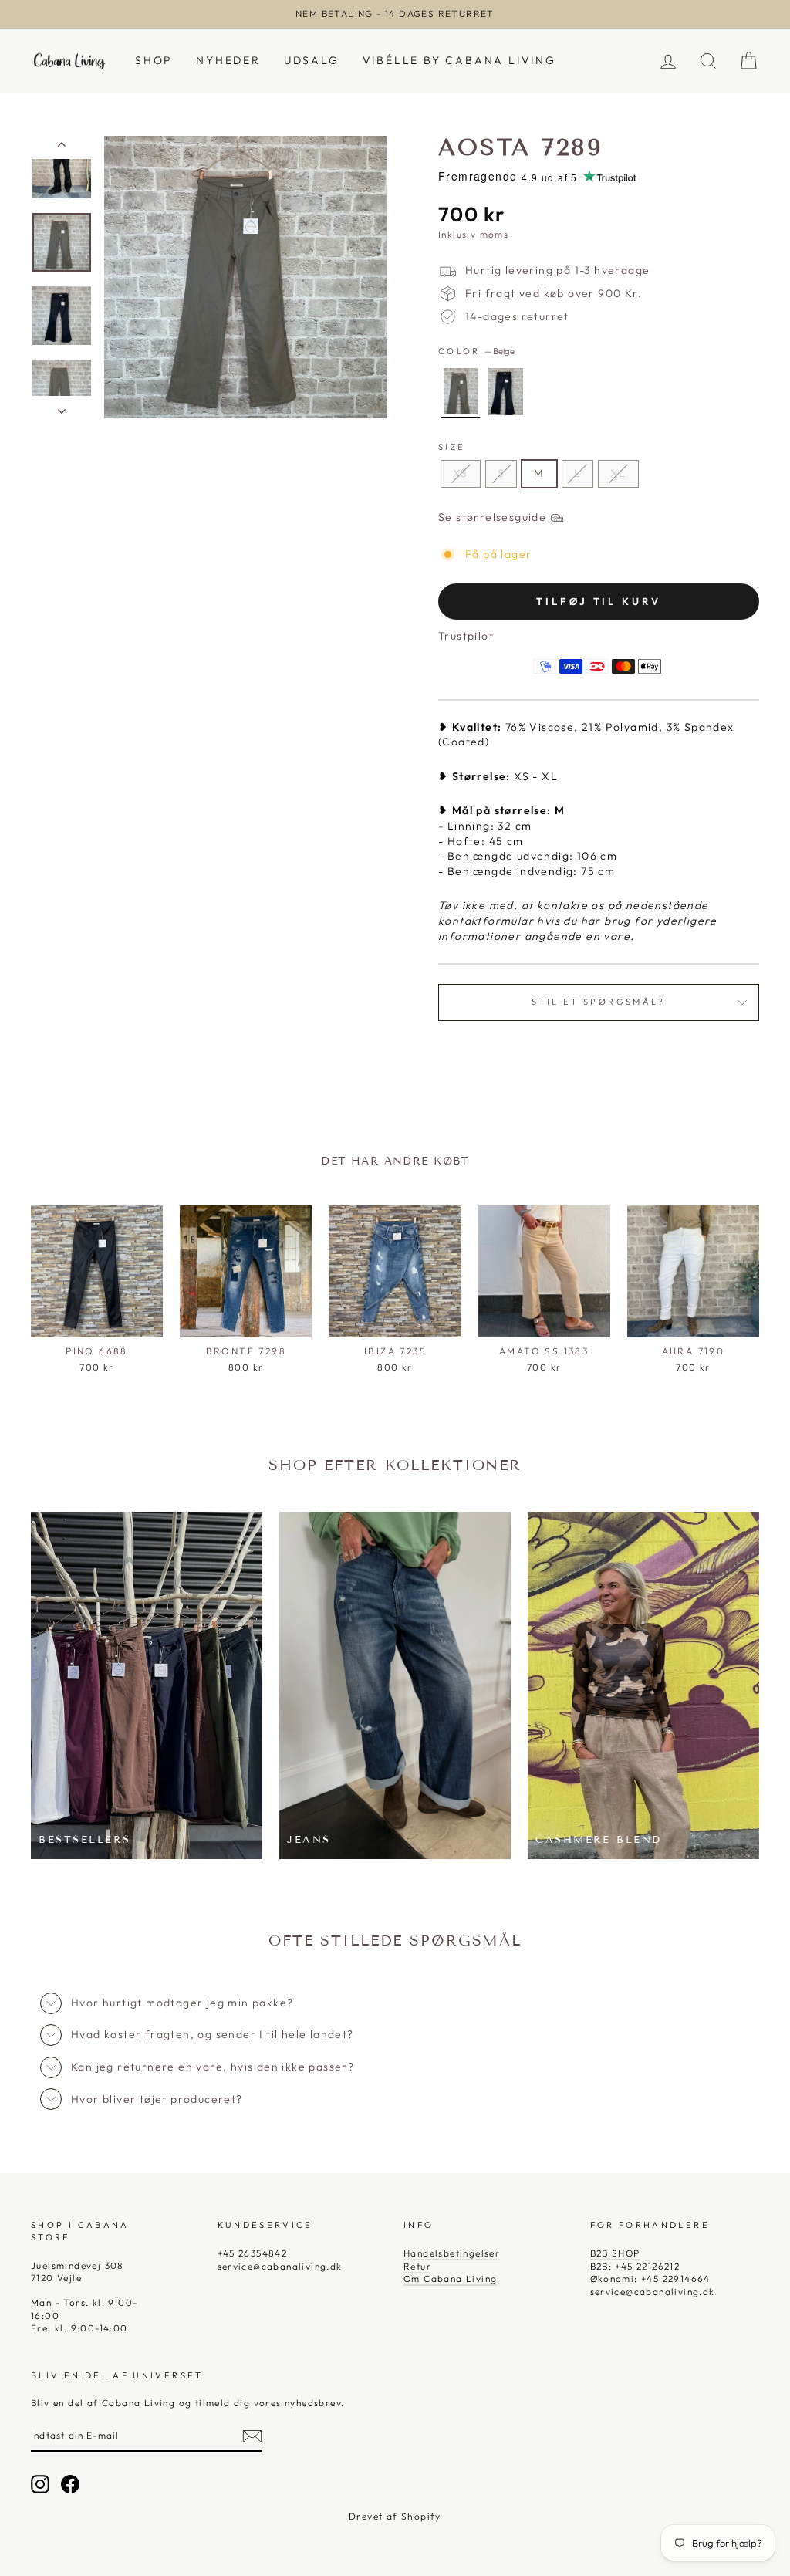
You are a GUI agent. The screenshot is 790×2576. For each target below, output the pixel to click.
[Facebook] (70, 2484)
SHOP (154, 60)
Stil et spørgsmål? (598, 1002)
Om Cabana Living (450, 2279)
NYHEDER (228, 60)
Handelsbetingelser (452, 2253)
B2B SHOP (615, 2253)
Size (452, 447)
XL (618, 473)
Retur (417, 2266)
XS (461, 473)
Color (476, 351)
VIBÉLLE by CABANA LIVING (459, 60)
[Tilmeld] (252, 2436)
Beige (461, 392)
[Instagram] (40, 2484)
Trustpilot (466, 636)
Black (505, 392)
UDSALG (312, 60)
